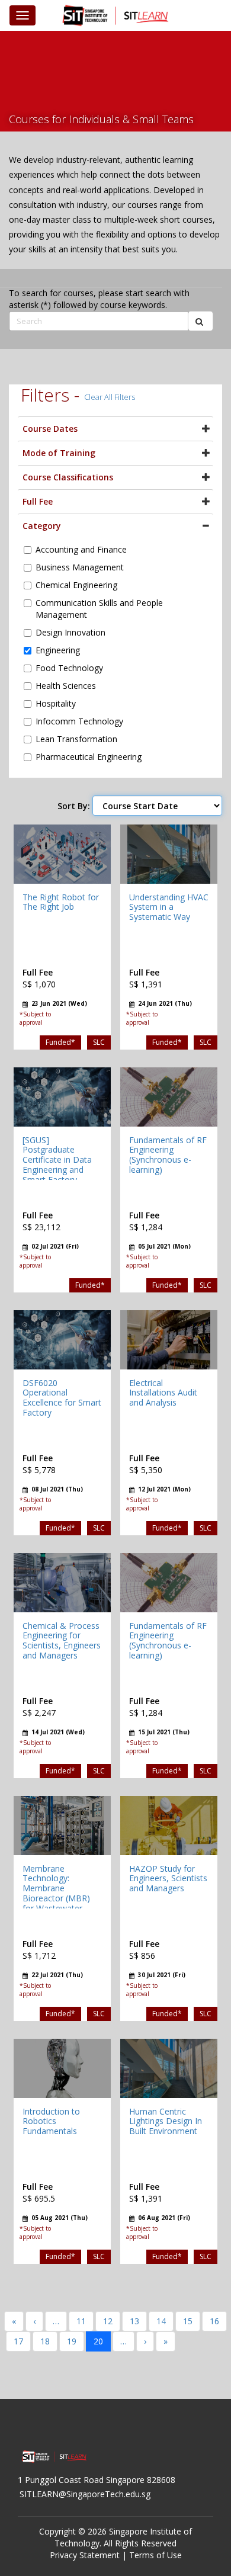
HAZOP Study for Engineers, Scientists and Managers (168, 1879)
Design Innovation (70, 632)
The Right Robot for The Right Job (61, 902)
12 (108, 2321)
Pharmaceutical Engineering (89, 757)
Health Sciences (66, 686)
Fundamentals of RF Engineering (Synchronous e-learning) (168, 1155)
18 (45, 2341)
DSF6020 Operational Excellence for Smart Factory (62, 1398)
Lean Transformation (76, 739)
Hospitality (56, 703)
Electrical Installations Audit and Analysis (163, 1393)
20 (98, 2341)
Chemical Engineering (76, 585)
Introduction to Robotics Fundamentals (51, 2121)
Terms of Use (155, 2555)
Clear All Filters (110, 397)
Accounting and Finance (81, 549)
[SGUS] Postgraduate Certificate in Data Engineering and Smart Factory (57, 1160)
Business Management (80, 567)
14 (161, 2321)
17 (18, 2341)
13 (134, 2321)
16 (214, 2321)
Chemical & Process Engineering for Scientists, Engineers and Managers (62, 1640)
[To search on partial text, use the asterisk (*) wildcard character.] (200, 321)
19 (72, 2341)
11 (81, 2321)
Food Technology (69, 668)
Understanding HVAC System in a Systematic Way (169, 907)
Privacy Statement (85, 2555)
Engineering (58, 650)
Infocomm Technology (79, 721)
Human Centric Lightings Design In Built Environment (166, 2121)
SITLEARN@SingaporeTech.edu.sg (85, 2494)
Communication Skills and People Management (99, 609)
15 (188, 2321)
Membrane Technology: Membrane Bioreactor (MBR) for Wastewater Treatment (56, 1893)
